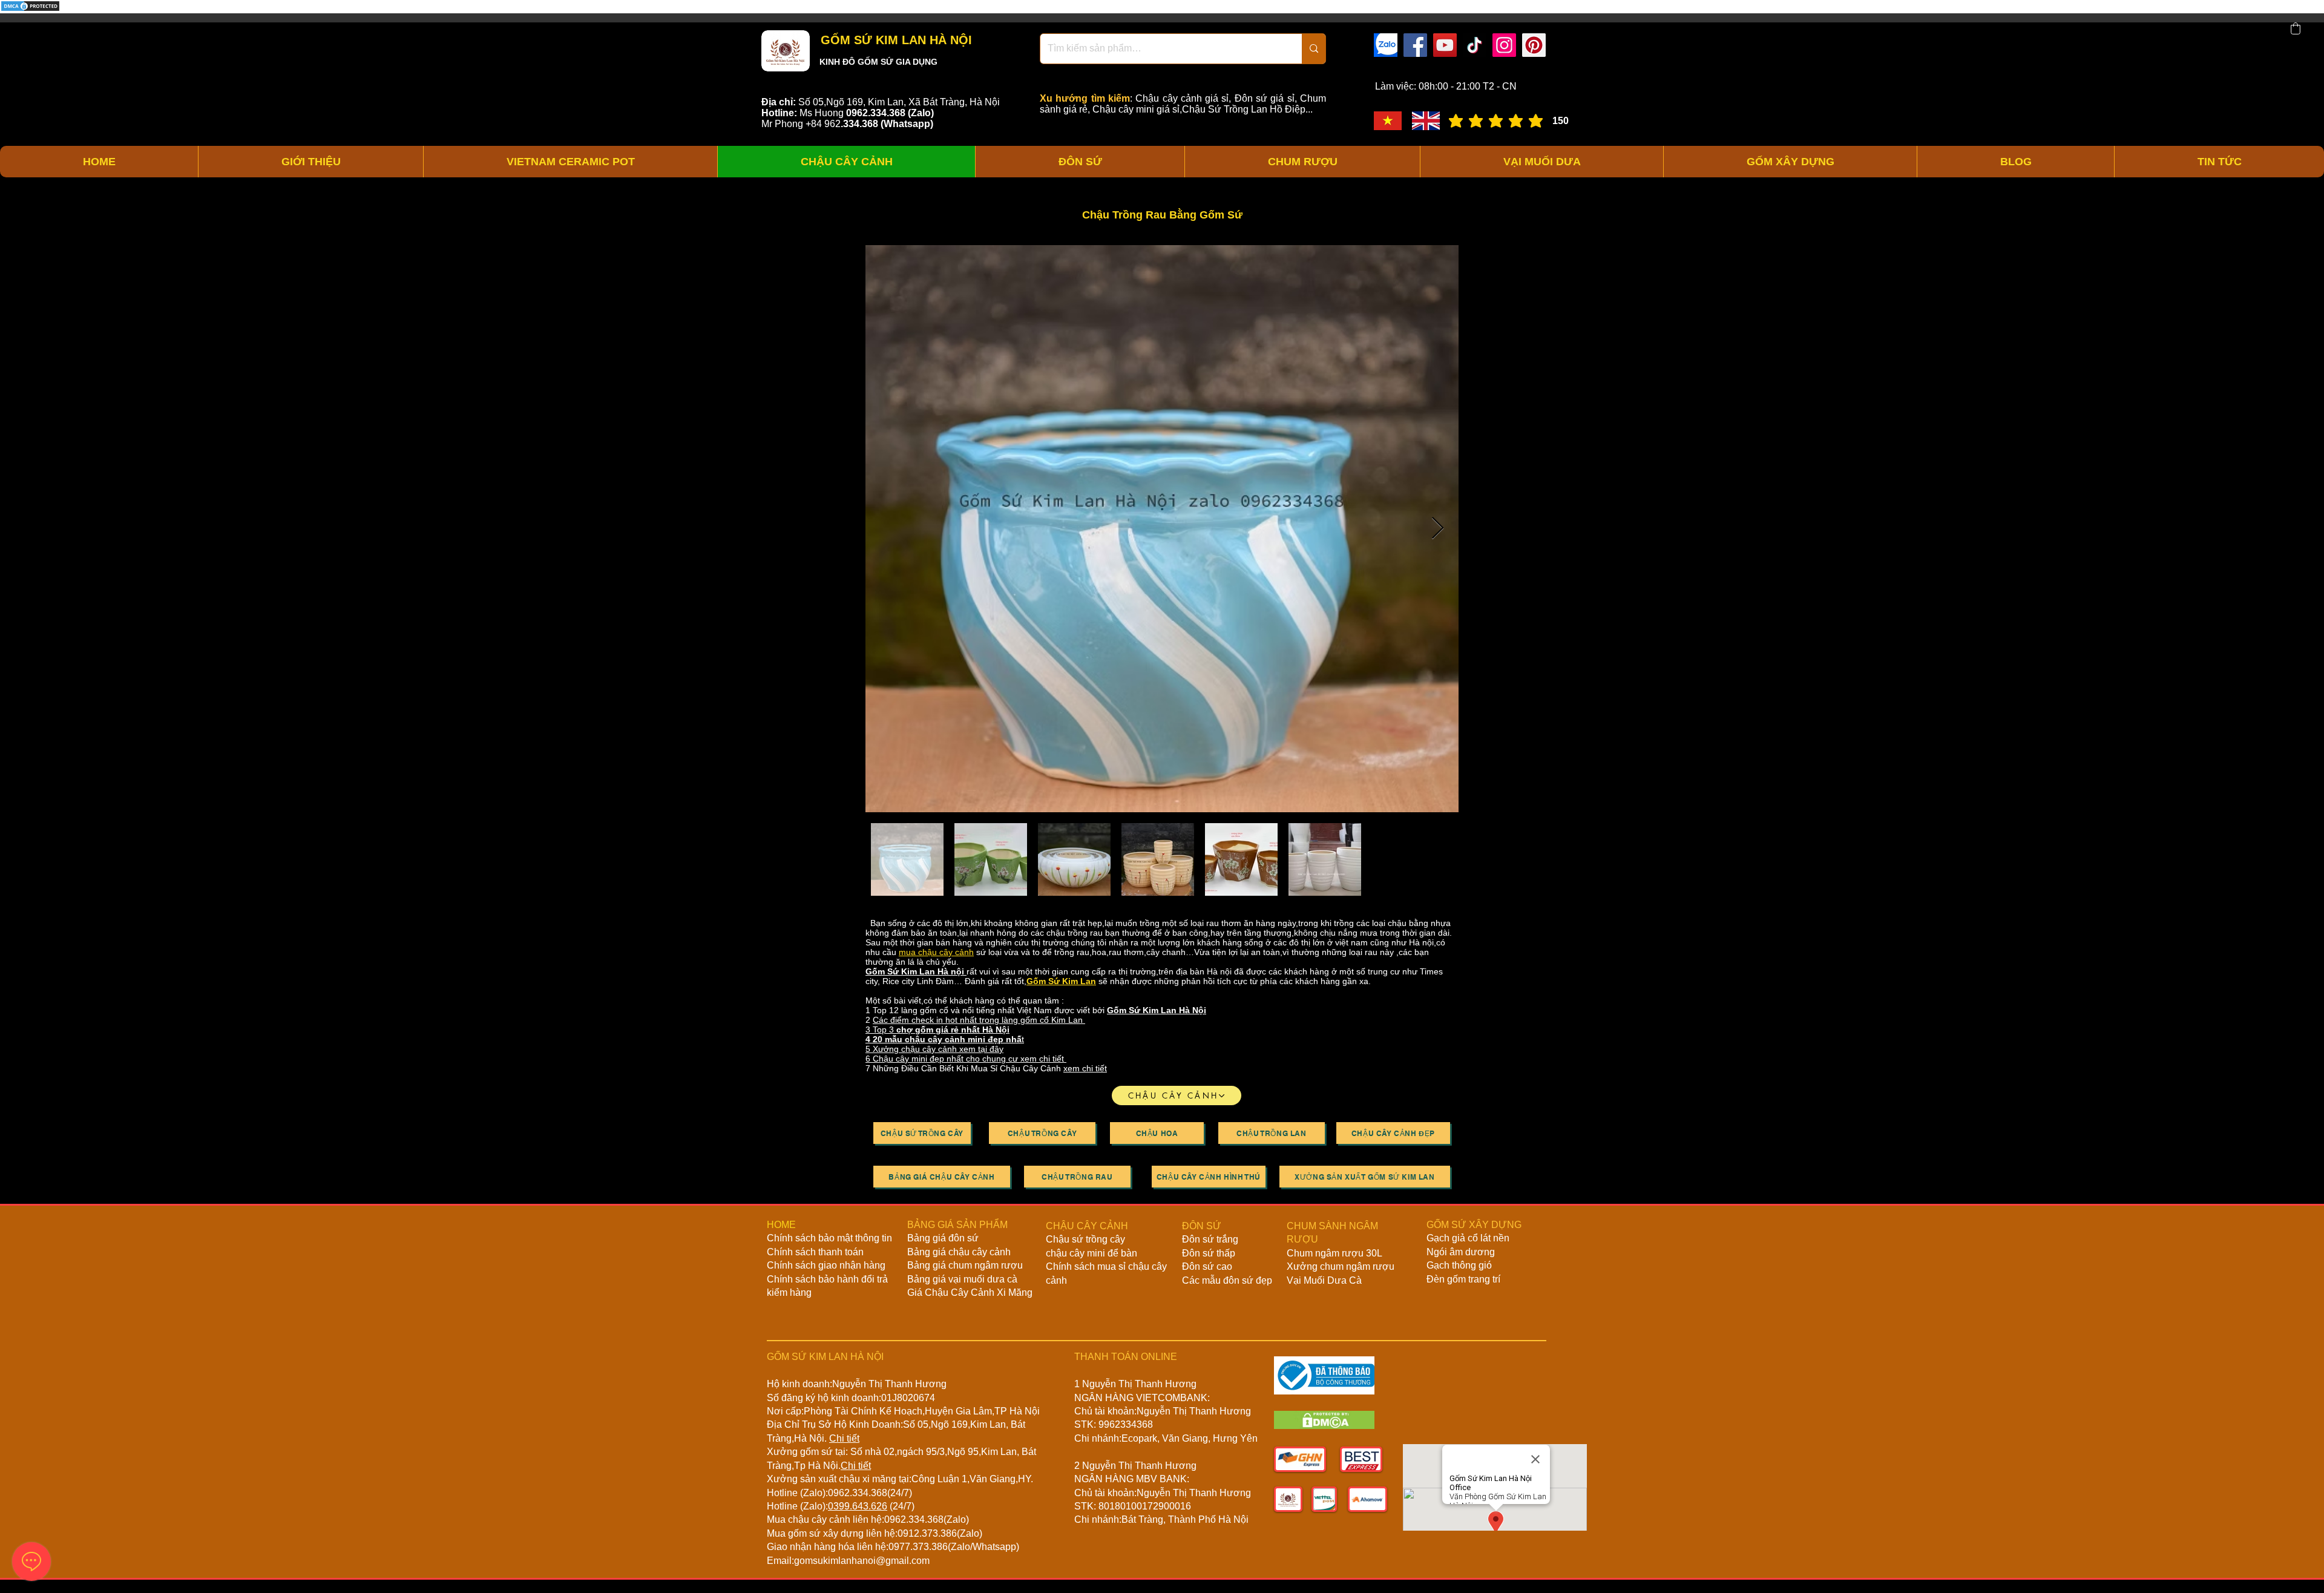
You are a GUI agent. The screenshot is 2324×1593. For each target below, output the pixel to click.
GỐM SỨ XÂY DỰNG (1474, 1225)
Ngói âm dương (1461, 1252)
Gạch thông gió (1459, 1265)
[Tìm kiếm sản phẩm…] (1314, 49)
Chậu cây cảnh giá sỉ (1182, 98)
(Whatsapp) (907, 124)
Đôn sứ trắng (1210, 1239)
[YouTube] (1445, 45)
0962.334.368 (858, 1493)
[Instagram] (1504, 45)
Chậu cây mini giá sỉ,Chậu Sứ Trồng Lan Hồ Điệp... (1203, 109)
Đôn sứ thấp (1209, 1253)
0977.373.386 (918, 1547)
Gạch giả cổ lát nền (1468, 1238)
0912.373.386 (927, 1533)
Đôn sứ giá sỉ (1265, 98)
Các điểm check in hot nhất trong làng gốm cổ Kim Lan (979, 1020)
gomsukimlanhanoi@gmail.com (862, 1561)
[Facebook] (1415, 45)
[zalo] (1386, 45)
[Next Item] (1438, 529)
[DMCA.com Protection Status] (30, 10)
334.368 (861, 124)
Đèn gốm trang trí (1463, 1279)
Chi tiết (844, 1438)
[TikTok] (1475, 45)
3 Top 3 (937, 1030)
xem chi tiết (1085, 1068)
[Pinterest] (1534, 45)
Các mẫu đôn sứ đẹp (1227, 1280)
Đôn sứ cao (1207, 1266)
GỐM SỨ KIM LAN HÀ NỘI (894, 40)
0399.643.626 (858, 1506)
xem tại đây (981, 1049)
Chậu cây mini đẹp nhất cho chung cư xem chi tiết (970, 1059)
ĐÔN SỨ (1202, 1226)
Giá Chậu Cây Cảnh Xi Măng (970, 1292)
